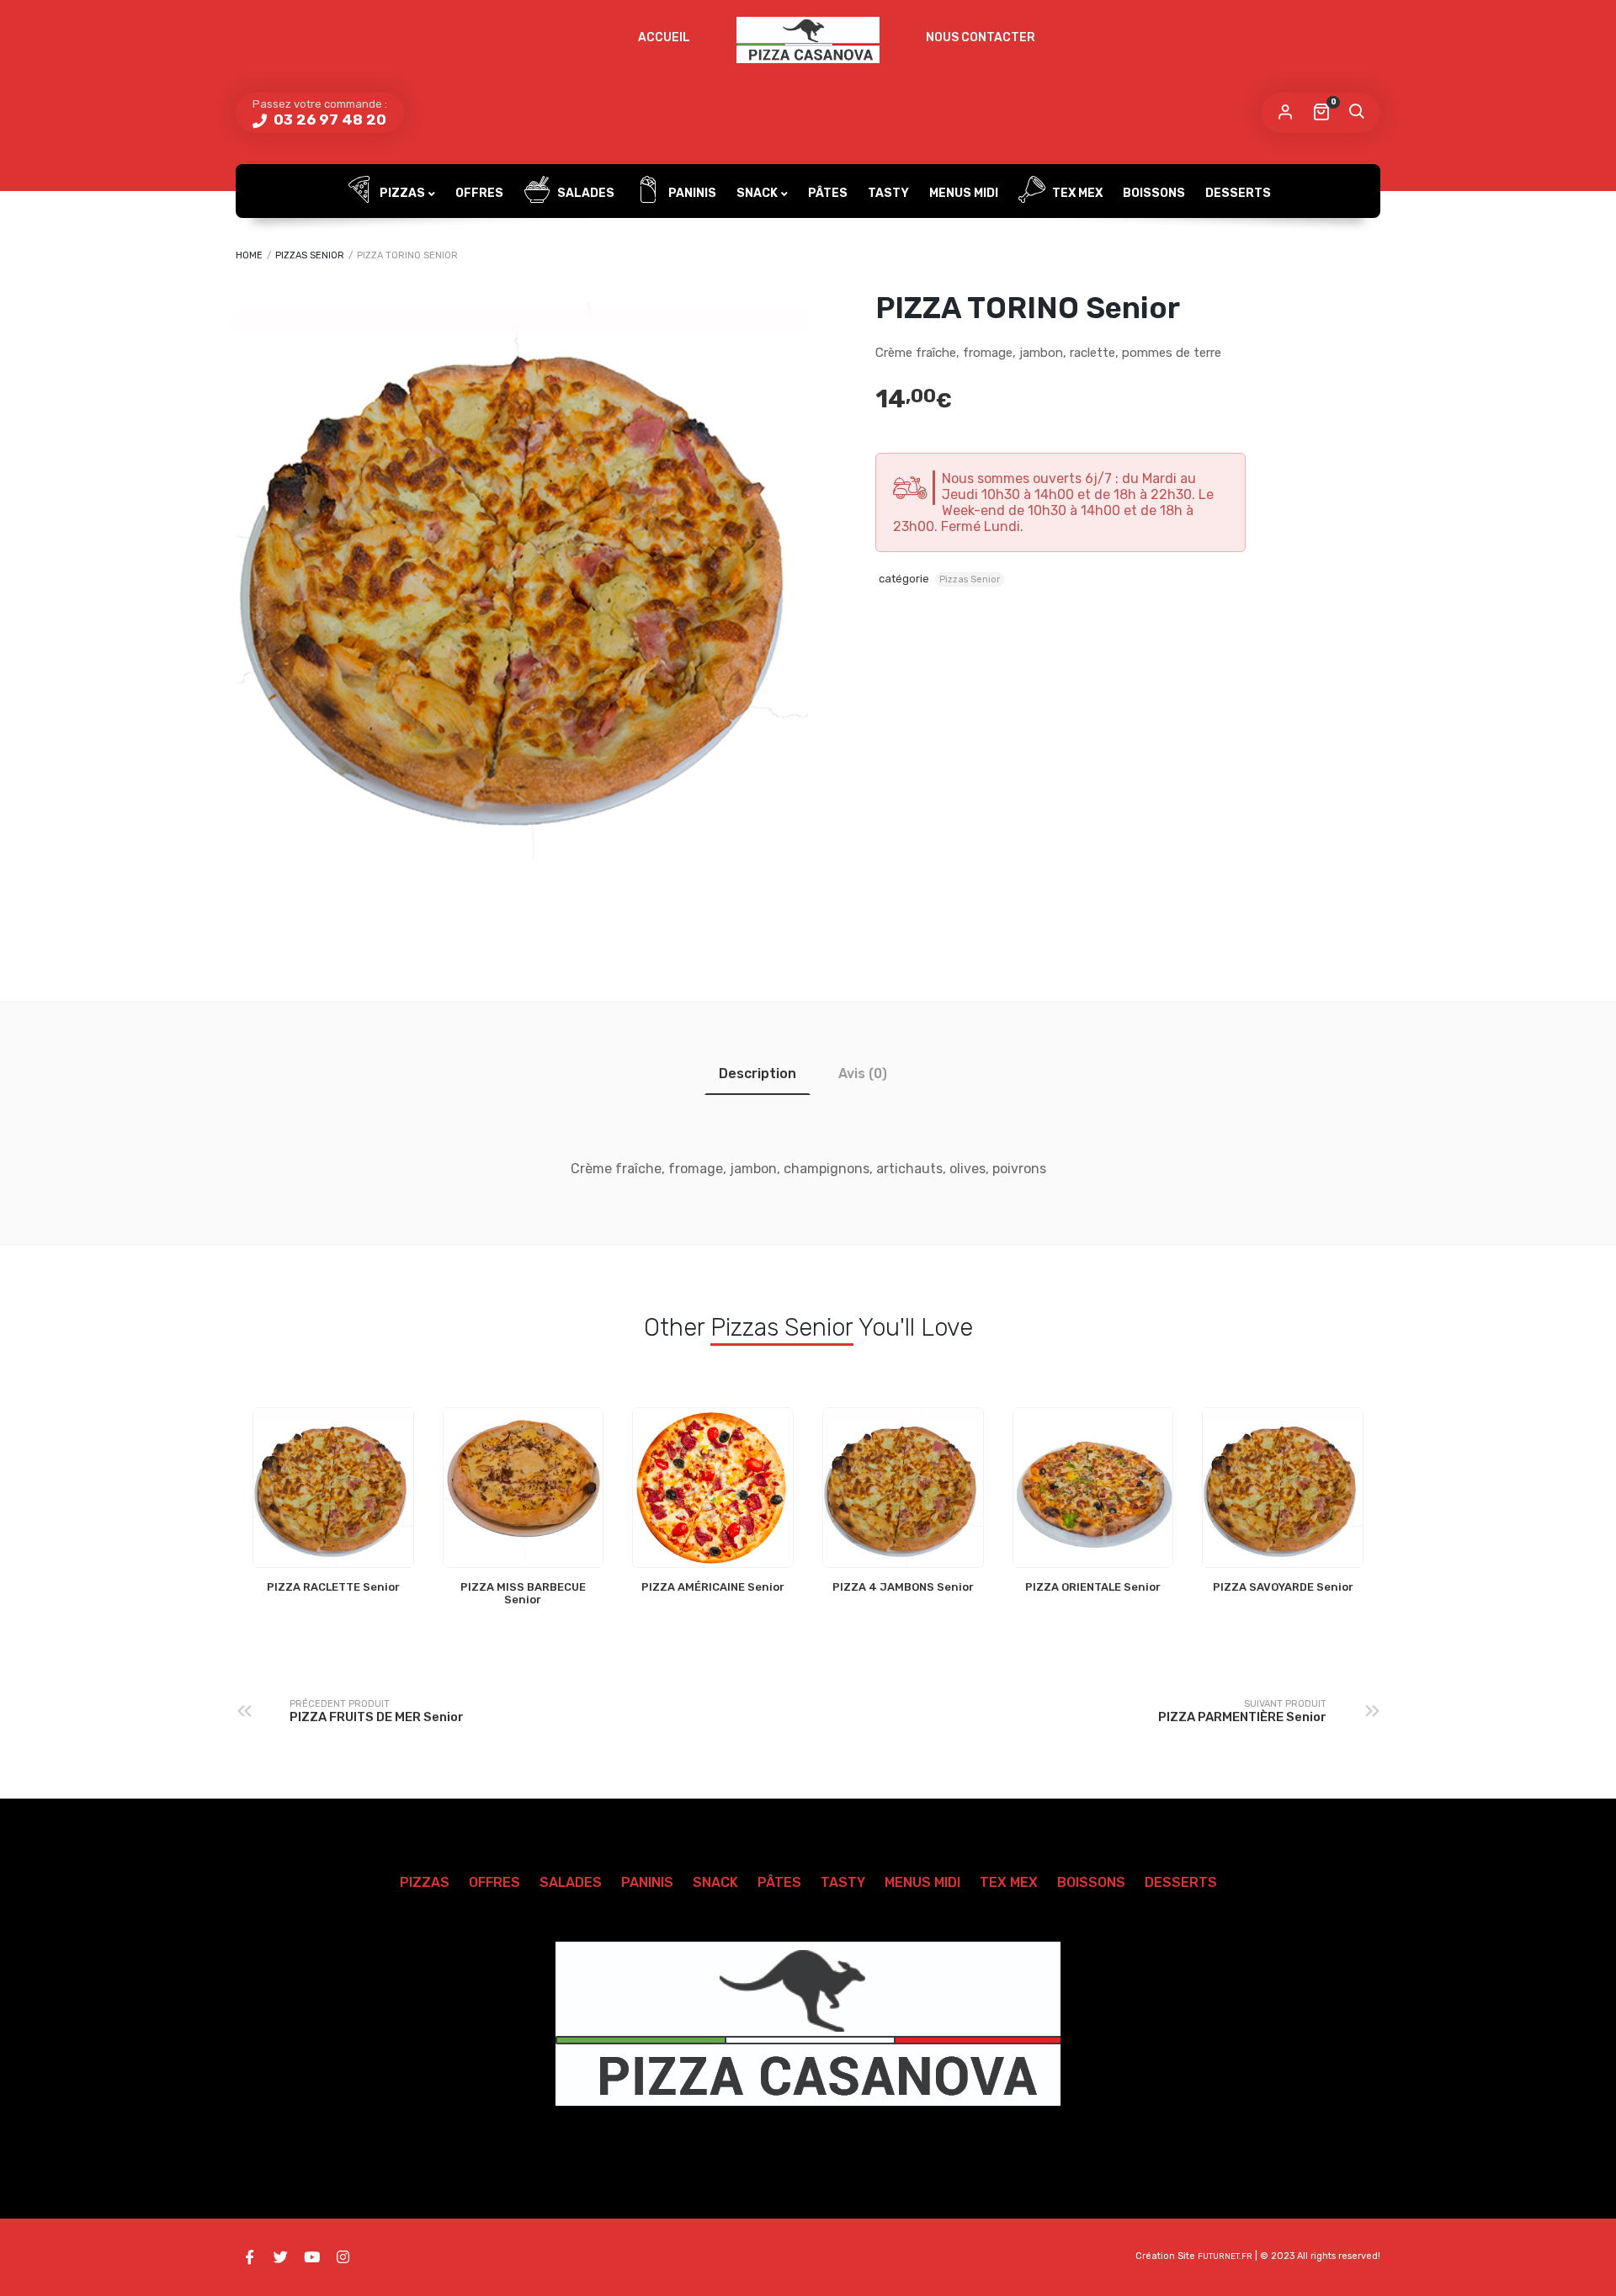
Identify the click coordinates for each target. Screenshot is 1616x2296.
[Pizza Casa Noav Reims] (808, 40)
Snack (757, 193)
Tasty (888, 193)
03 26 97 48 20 (328, 120)
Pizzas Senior (310, 255)
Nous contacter (981, 37)
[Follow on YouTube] (311, 2257)
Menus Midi (964, 193)
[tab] (757, 1074)
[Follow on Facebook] (249, 2257)
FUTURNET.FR (1225, 2256)
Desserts (1238, 193)
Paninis (691, 193)
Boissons (1154, 193)
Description (757, 1074)
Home (249, 255)
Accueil (664, 37)
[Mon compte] (1285, 113)
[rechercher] (1356, 113)
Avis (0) (863, 1074)
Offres (479, 193)
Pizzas (401, 193)
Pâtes (828, 193)
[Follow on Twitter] (280, 2257)
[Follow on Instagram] (343, 2257)
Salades (585, 193)
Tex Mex (1076, 193)
